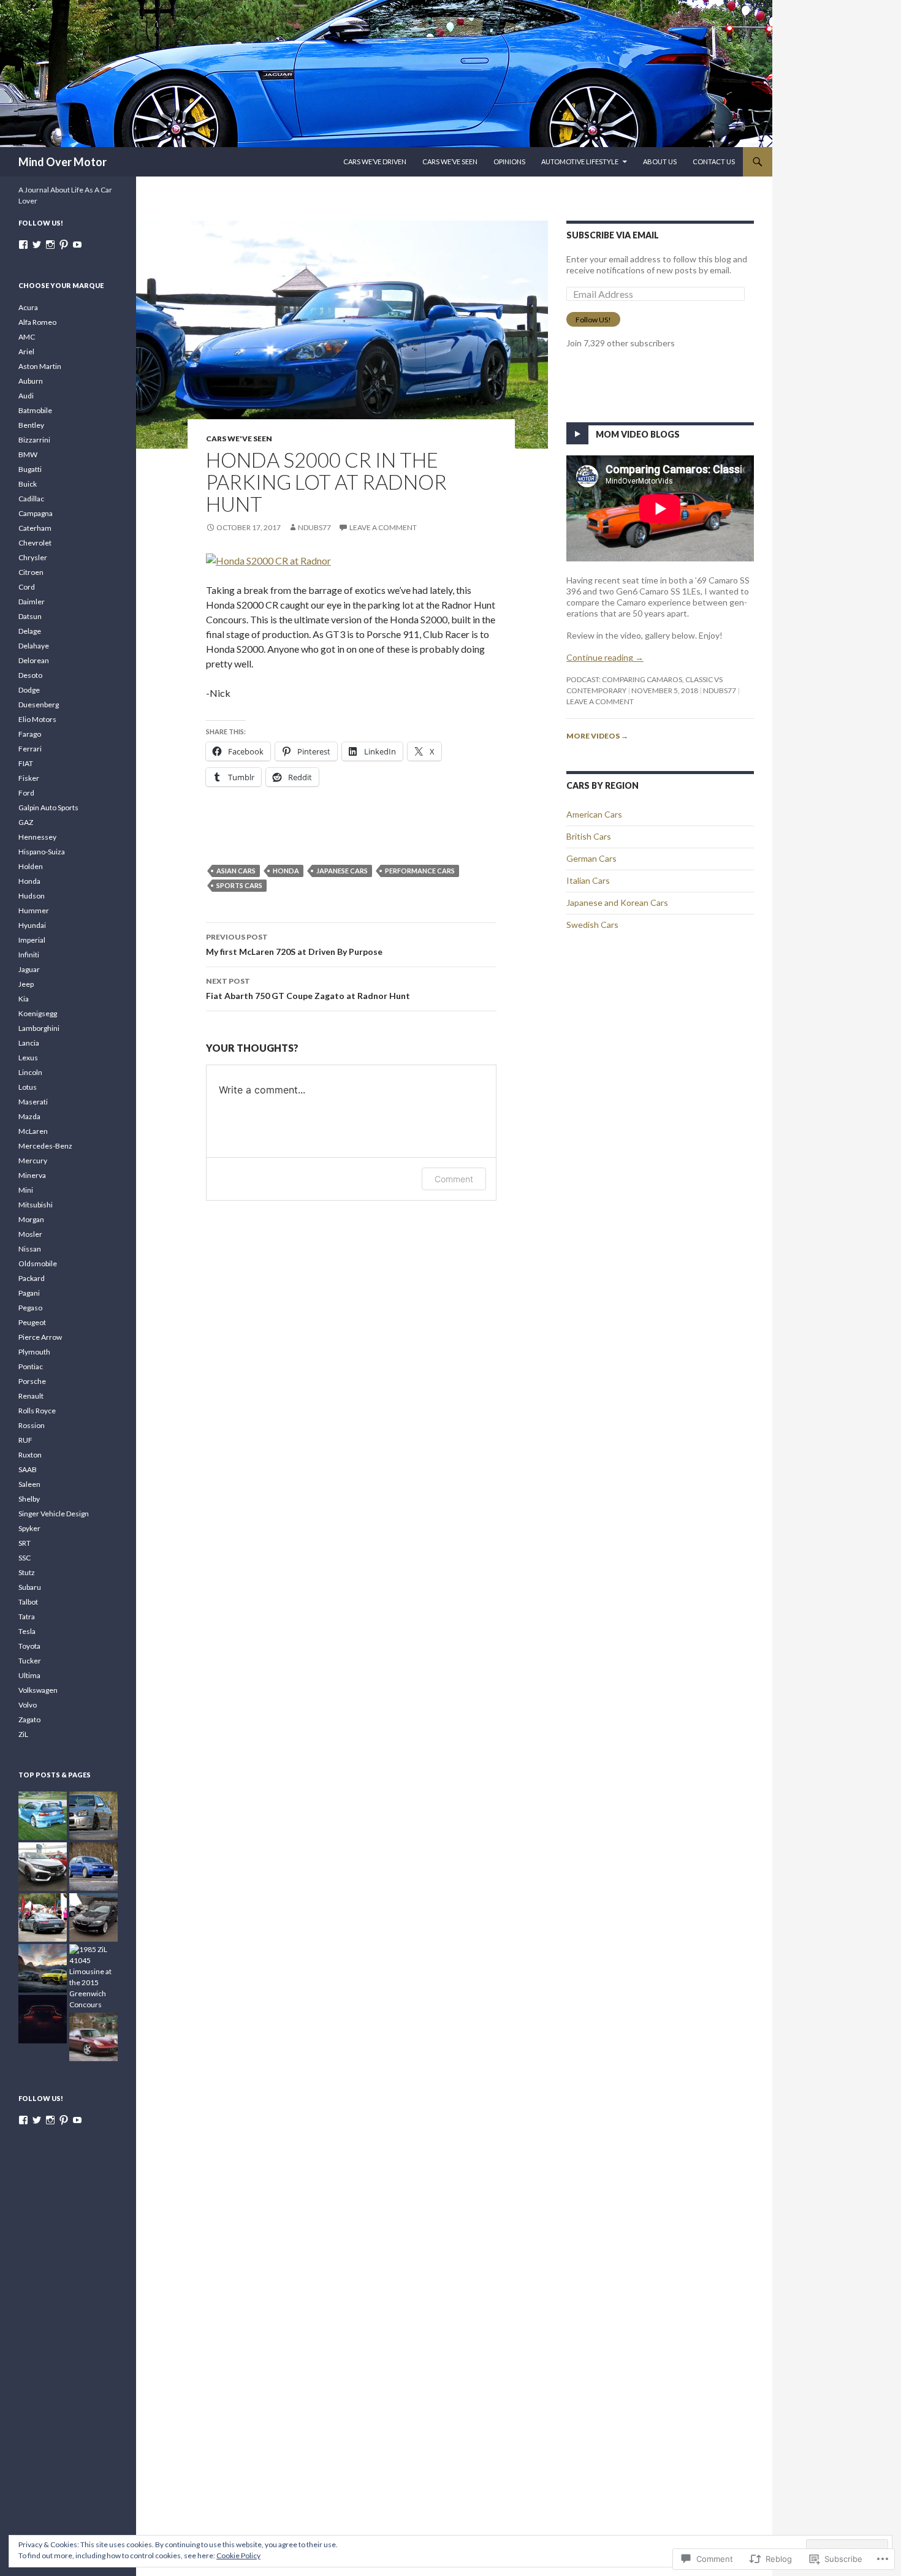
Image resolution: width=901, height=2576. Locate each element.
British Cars (589, 836)
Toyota (29, 1646)
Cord (27, 587)
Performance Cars (420, 871)
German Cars (591, 858)
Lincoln (30, 1072)
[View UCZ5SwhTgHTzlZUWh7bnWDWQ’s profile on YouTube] (77, 245)
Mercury (33, 1161)
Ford (26, 793)
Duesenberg (39, 705)
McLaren (33, 1131)
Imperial (32, 940)
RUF (25, 1440)
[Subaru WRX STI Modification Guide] (93, 1816)
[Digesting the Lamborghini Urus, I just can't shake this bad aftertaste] (43, 1968)
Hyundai (32, 925)
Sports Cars (239, 885)
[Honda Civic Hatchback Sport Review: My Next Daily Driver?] (43, 1867)
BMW (28, 454)
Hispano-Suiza (42, 852)
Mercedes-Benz (45, 1146)
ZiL (23, 1734)
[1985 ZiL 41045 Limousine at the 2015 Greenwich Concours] (93, 1977)
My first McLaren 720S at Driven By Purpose (294, 944)
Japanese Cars (342, 871)
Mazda (29, 1116)
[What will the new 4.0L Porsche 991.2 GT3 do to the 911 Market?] (43, 2019)
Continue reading (605, 657)
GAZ (26, 822)
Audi (26, 396)
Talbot (28, 1602)
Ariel (26, 351)
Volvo (28, 1705)
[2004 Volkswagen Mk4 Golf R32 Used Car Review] (93, 1867)
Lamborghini (39, 1028)
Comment (454, 1179)
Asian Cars (236, 871)
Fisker (29, 778)
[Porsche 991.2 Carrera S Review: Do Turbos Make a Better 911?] (43, 1917)
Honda (286, 871)
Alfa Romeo (37, 322)
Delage (30, 631)
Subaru (30, 1587)
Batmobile (35, 410)
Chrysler (33, 557)
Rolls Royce (37, 1411)
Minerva (32, 1175)
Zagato (29, 1719)
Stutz (27, 1572)
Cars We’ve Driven (375, 161)
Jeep (26, 984)
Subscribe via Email (613, 235)
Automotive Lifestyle (580, 161)
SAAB (28, 1469)
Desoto (30, 675)
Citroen (31, 572)
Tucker (30, 1661)
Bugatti (30, 469)
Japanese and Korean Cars (617, 902)
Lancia (29, 1043)
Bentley (31, 425)
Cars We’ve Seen (450, 161)
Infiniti (29, 955)
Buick (28, 484)
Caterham (35, 528)
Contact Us (714, 161)
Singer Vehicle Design (54, 1514)
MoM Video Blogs (638, 434)
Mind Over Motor (63, 162)
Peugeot (32, 1322)
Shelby (29, 1499)
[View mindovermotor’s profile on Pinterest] (64, 245)
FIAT (26, 763)
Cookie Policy (238, 2555)
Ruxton (30, 1455)
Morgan (31, 1219)
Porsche (32, 1381)
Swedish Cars (592, 925)
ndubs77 (314, 527)
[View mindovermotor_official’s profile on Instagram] (50, 245)
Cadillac (31, 499)
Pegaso (30, 1308)
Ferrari (30, 749)
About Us (660, 161)
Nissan (30, 1249)
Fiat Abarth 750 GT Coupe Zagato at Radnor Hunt (308, 989)
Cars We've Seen (239, 439)
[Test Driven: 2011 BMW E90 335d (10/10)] (93, 1917)
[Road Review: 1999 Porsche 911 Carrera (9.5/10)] (93, 2037)
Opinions (509, 161)
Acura (28, 307)
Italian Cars (588, 880)
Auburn (31, 381)
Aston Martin (40, 366)
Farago (30, 734)
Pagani (29, 1293)
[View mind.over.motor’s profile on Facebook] (23, 245)
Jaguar (29, 969)
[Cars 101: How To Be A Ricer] (43, 1816)
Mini (26, 1190)
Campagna (36, 513)
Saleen (29, 1484)
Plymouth (34, 1352)
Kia (24, 999)
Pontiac (31, 1366)
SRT (25, 1543)
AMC (27, 337)
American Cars (594, 814)
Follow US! (593, 320)
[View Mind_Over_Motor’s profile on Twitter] (37, 245)
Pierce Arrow (40, 1337)
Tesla (27, 1631)
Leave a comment (383, 527)
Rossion (32, 1425)
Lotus (28, 1087)
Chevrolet (35, 543)
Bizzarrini (34, 440)
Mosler (30, 1234)
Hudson (32, 896)
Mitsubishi (36, 1205)
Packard (32, 1278)
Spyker (29, 1528)
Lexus (28, 1058)
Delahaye (34, 646)
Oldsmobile (38, 1263)
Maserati (33, 1102)
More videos (597, 736)
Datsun (30, 616)
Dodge (29, 690)
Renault (31, 1396)
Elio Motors (37, 719)
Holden (31, 866)
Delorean (34, 660)
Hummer (34, 910)
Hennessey (37, 837)
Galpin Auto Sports (48, 807)
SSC (25, 1558)
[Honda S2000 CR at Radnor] (268, 559)
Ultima (29, 1675)
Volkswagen (38, 1690)
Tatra (27, 1617)
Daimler (32, 602)
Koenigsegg (38, 1013)
